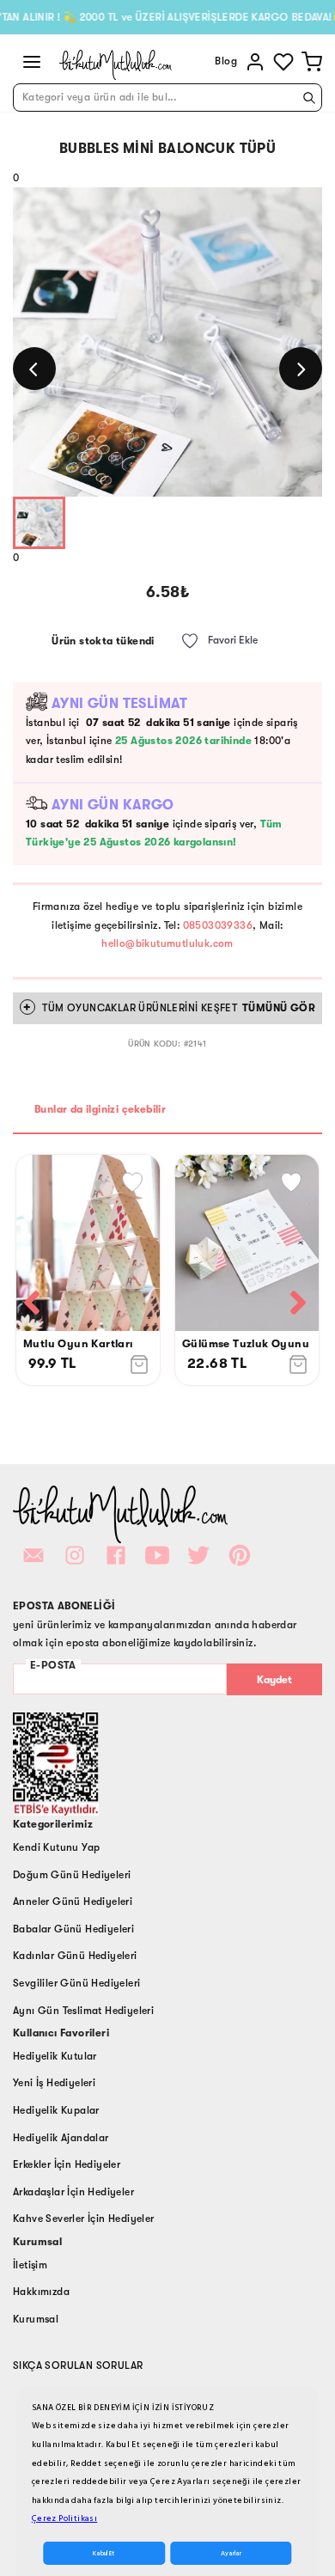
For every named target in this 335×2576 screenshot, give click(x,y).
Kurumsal (36, 2319)
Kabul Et (104, 2553)
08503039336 (218, 925)
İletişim (30, 2265)
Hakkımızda (41, 2292)
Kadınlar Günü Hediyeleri (75, 1956)
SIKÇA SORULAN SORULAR (78, 2365)
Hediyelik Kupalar (56, 2110)
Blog (226, 61)
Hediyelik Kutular (55, 2056)
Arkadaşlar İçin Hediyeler (73, 2192)
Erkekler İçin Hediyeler (67, 2164)
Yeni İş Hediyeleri (54, 2083)
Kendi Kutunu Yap (56, 1847)
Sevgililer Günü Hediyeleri (76, 1983)
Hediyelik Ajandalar (61, 2138)
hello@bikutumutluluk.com (167, 943)
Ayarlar (231, 2553)
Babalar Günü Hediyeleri (73, 1929)
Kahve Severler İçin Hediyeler (84, 2219)
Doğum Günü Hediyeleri (72, 1875)
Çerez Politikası (64, 2518)
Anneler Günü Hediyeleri (73, 1901)
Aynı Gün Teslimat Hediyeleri (83, 2011)
